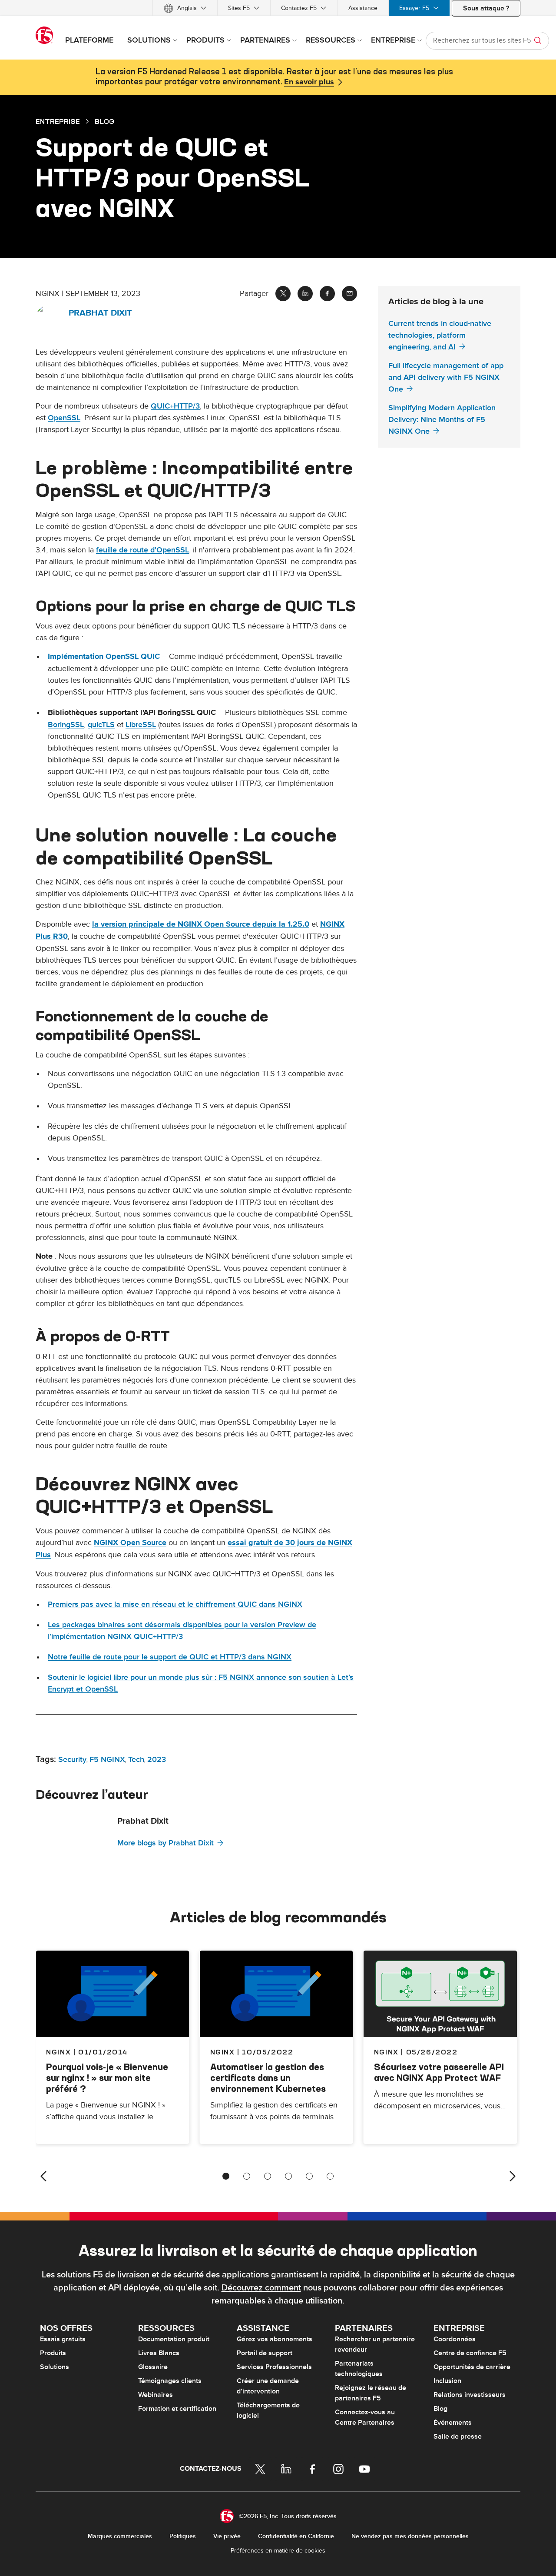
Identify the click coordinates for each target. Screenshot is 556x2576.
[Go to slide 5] (309, 2176)
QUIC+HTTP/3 (175, 406)
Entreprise (58, 121)
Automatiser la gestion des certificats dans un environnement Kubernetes (268, 2078)
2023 (157, 1760)
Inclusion (447, 2381)
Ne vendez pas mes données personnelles (410, 2536)
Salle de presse (458, 2436)
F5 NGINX (107, 1760)
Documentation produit (174, 2339)
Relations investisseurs (470, 2395)
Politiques (183, 2536)
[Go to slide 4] (288, 2176)
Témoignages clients (170, 2381)
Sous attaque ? (486, 8)
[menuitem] (185, 8)
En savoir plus (309, 82)
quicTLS (101, 725)
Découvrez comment (261, 2288)
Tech (136, 1760)
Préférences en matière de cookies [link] (278, 2551)
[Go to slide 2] (247, 2176)
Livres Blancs (159, 2353)
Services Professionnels (274, 2367)
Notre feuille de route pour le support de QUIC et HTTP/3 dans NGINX (170, 1657)
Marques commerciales (120, 2536)
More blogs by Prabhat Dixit (165, 1843)
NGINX (223, 2052)
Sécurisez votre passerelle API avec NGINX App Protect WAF (439, 2072)
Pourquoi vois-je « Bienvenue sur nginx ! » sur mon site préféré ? (107, 2078)
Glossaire (153, 2367)
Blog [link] (104, 121)
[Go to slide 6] (330, 2176)
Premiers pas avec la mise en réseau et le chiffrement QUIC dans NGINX (175, 1604)
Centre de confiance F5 (470, 2353)
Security (72, 1760)
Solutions (55, 2367)
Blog (440, 2409)
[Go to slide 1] (226, 2176)
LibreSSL (141, 725)
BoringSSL (66, 725)
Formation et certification (177, 2409)
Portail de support (265, 2353)
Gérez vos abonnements (275, 2339)
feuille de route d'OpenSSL (142, 550)
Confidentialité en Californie (296, 2536)
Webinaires (156, 2395)
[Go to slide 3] (268, 2176)
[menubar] (278, 8)
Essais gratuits (63, 2339)
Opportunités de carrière (472, 2367)
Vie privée (227, 2536)
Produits (53, 2353)
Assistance (363, 8)
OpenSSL (64, 418)
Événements (453, 2423)
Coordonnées (455, 2339)
